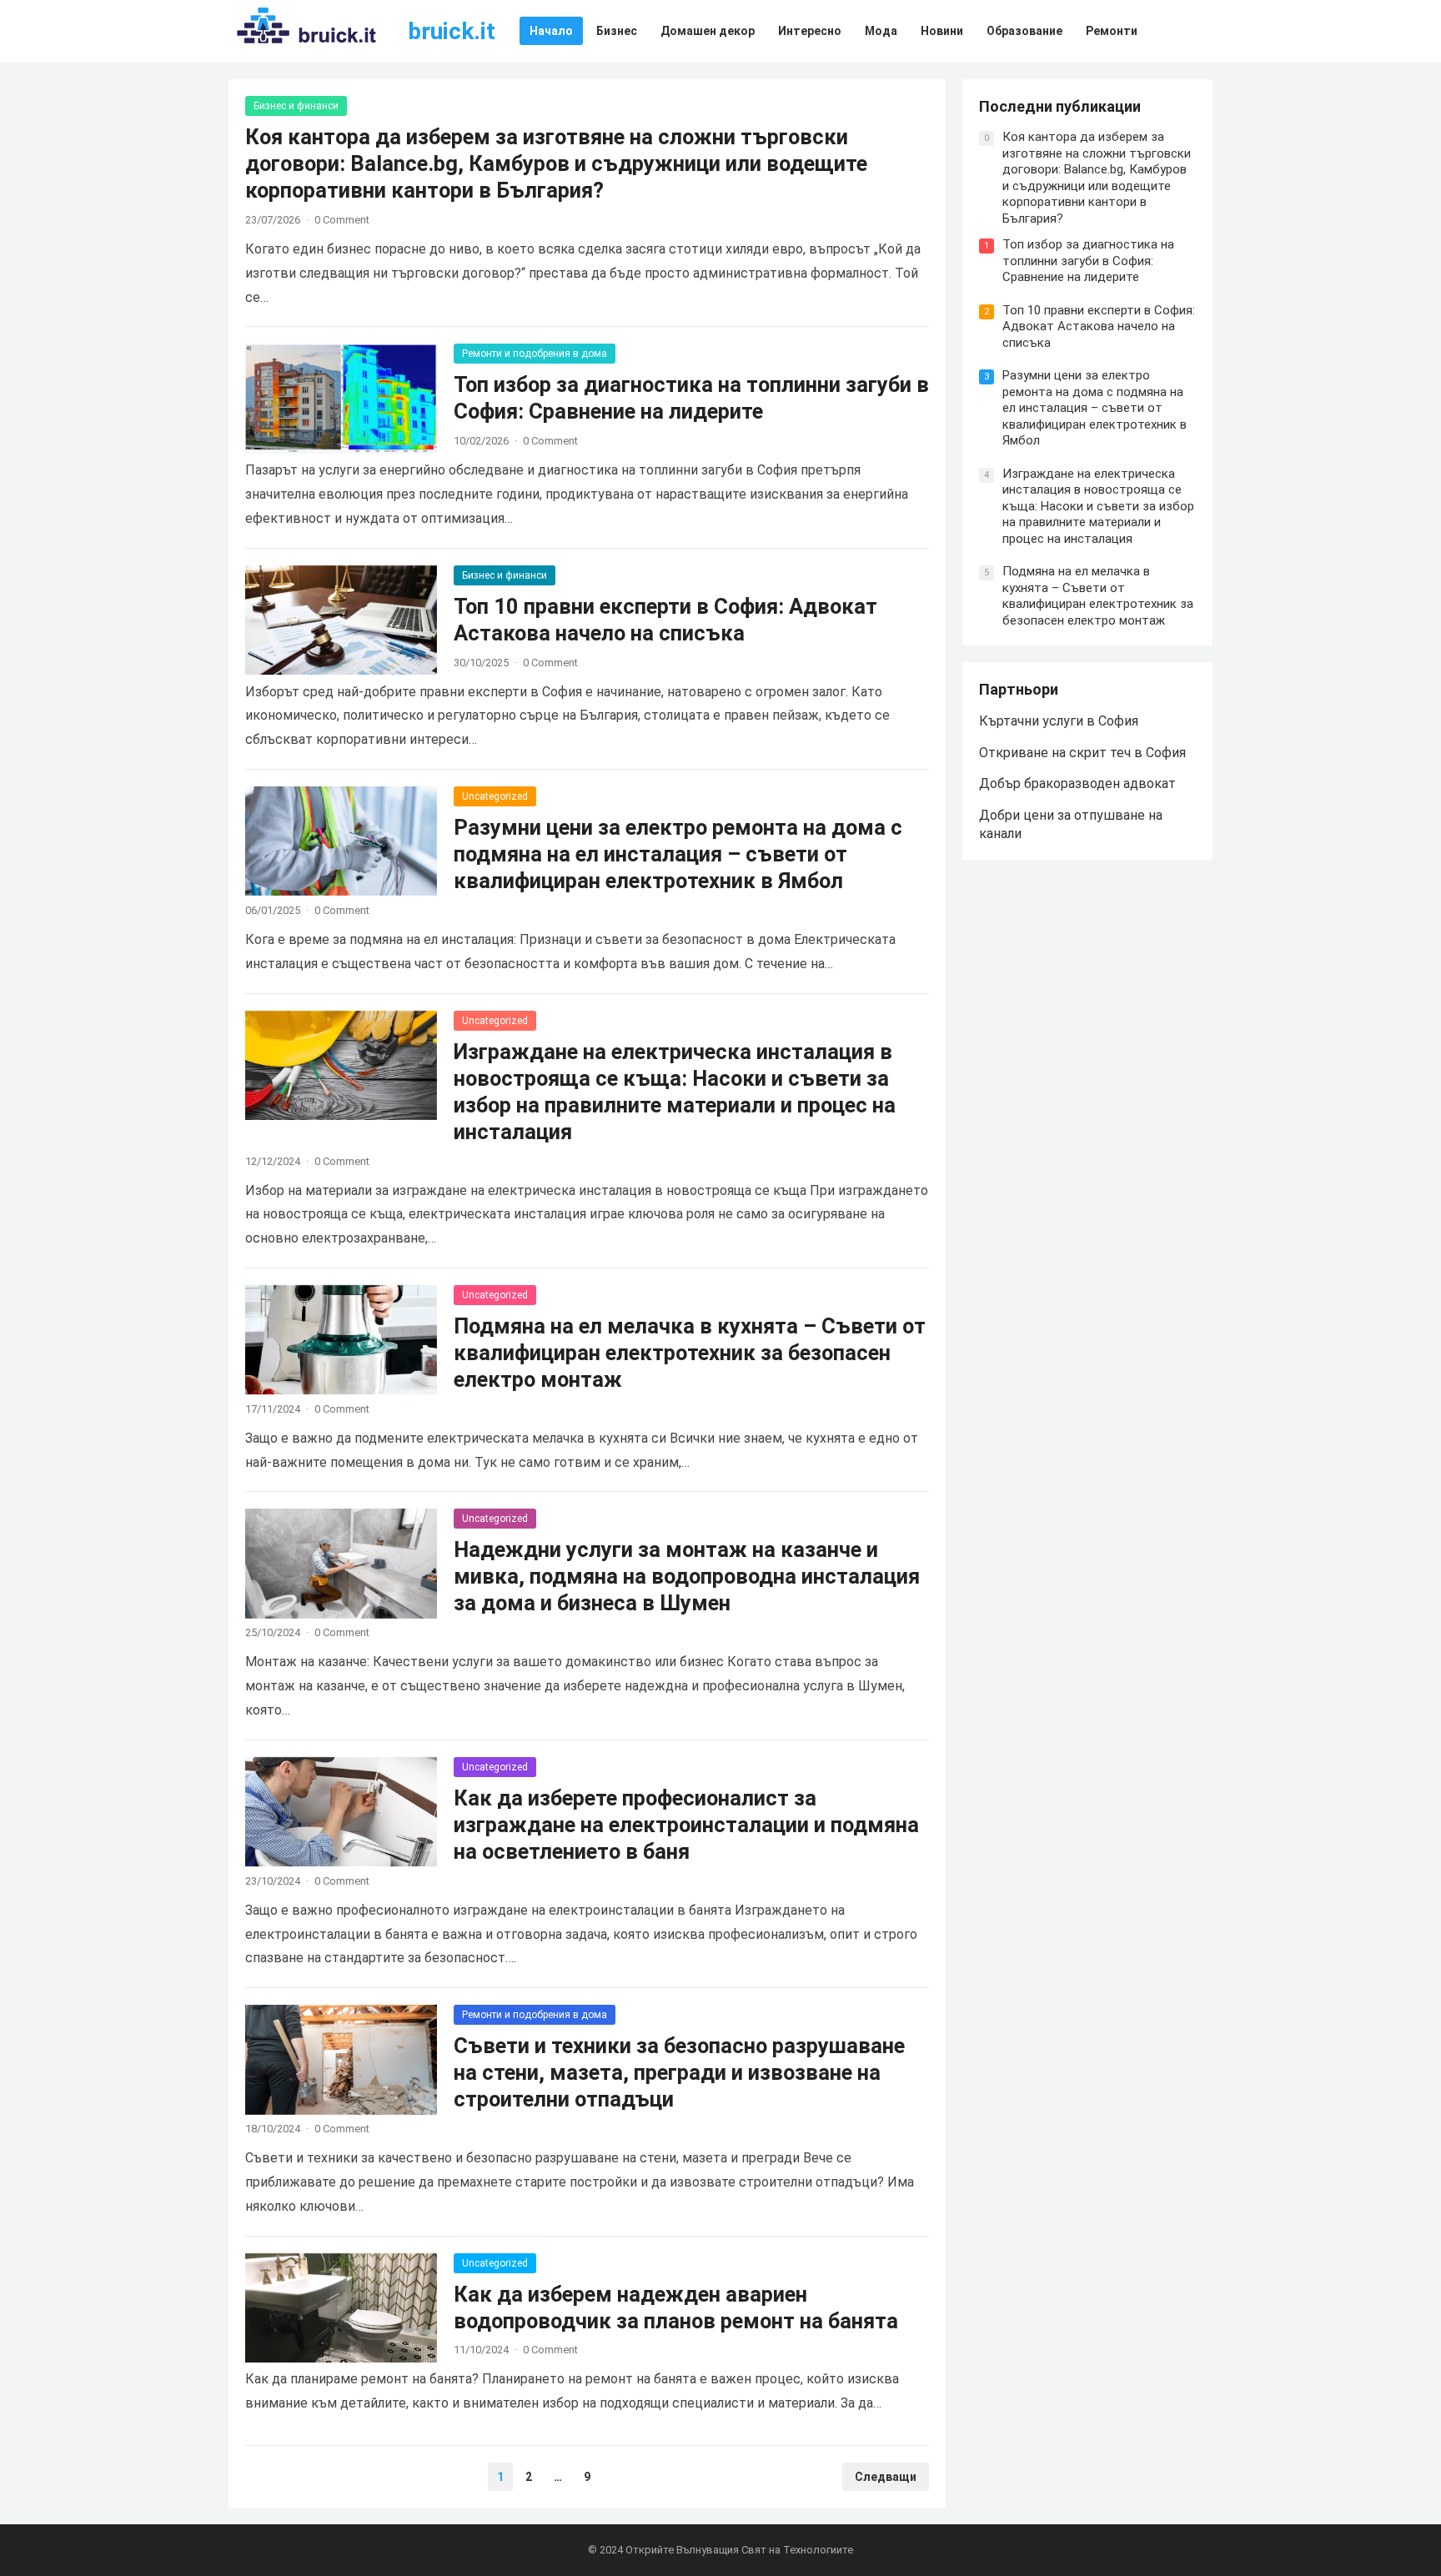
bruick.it (452, 31)
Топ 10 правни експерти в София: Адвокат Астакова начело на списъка (1099, 326)
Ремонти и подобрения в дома (535, 354)
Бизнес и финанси (296, 106)
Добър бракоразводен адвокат (1077, 783)
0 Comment (342, 220)
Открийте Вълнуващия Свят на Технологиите (739, 2550)
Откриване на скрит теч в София (1082, 753)
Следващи (886, 2477)
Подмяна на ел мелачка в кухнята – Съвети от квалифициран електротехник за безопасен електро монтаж (690, 1353)
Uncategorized (495, 796)
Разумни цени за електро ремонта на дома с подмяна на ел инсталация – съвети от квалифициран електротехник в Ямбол (678, 854)
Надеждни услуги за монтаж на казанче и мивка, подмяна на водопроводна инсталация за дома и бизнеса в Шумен (687, 1576)
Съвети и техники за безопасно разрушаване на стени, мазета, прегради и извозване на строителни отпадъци (679, 2072)
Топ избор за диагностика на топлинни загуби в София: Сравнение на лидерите (1088, 261)
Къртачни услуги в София (1059, 721)
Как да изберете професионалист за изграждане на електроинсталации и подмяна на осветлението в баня (686, 1825)
